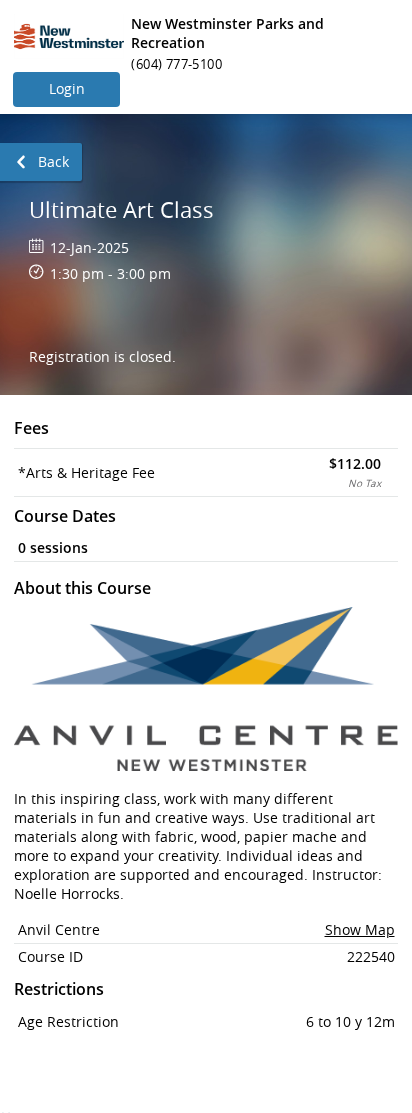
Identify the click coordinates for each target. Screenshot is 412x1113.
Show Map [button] (360, 929)
